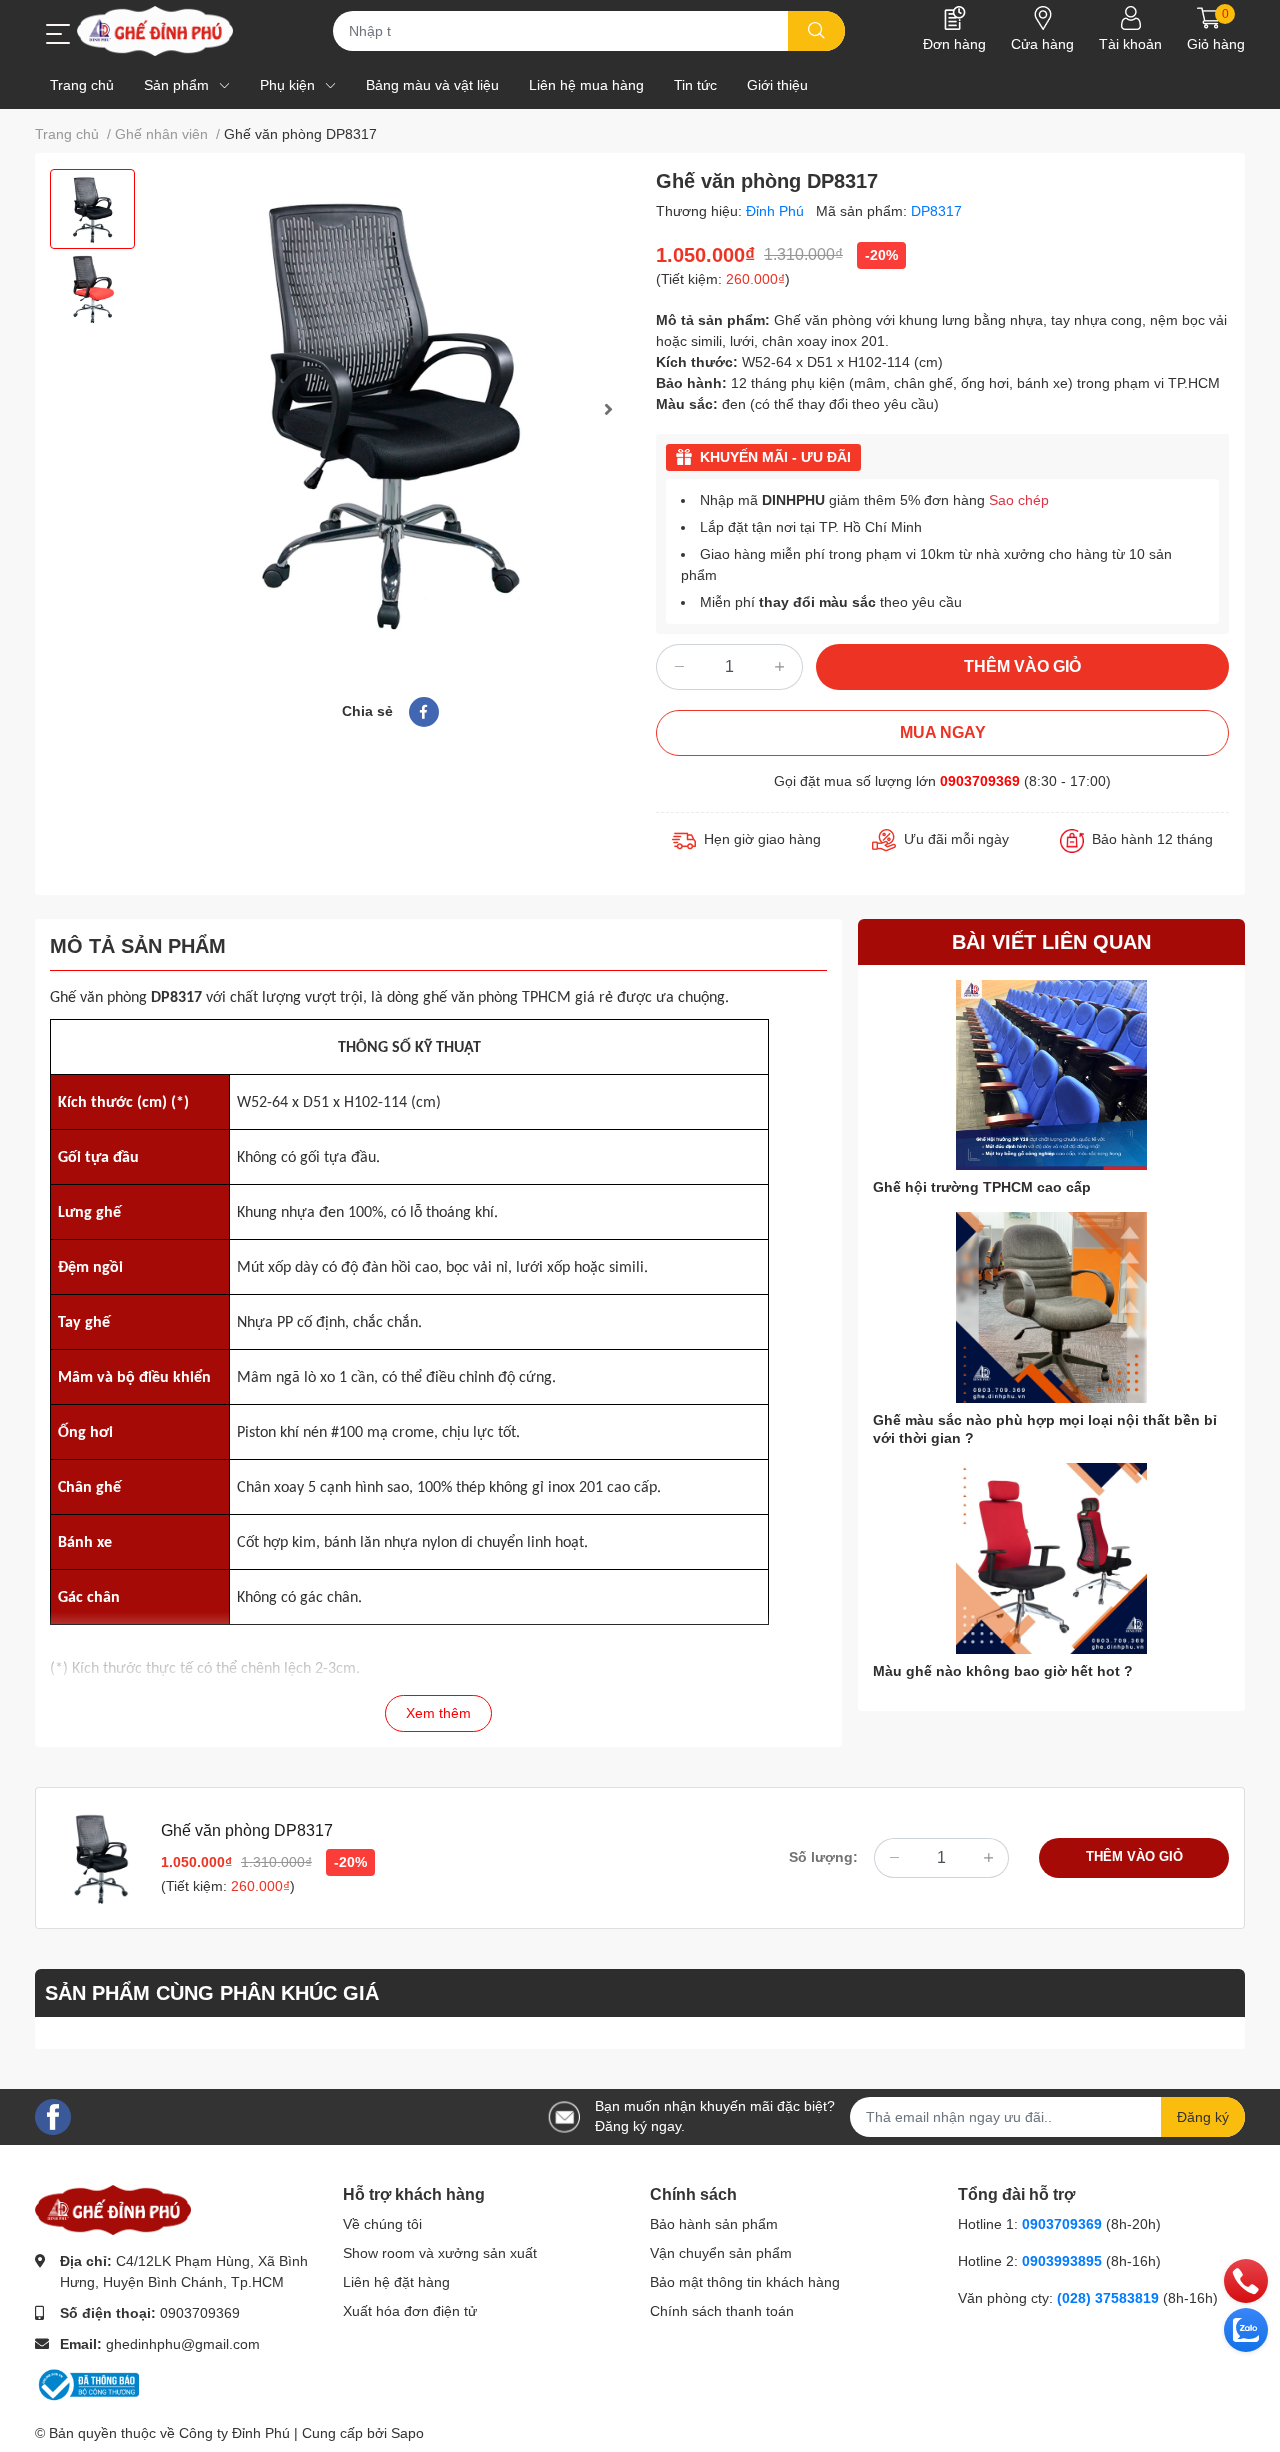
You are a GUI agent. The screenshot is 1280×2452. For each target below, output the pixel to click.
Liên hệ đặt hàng (396, 2282)
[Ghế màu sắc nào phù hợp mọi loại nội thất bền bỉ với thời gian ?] (1051, 1307)
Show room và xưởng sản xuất (440, 2253)
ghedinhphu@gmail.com (183, 2344)
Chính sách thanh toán (722, 2311)
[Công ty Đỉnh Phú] (155, 31)
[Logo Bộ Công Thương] (87, 2383)
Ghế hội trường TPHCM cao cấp (982, 1187)
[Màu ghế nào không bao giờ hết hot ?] (1051, 1558)
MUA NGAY (943, 732)
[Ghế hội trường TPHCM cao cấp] (1051, 1075)
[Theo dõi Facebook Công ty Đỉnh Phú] (53, 2115)
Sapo (407, 2433)
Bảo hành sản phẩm (714, 2224)
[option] (92, 209)
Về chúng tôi (382, 2224)
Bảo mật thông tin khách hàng (745, 2282)
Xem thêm (438, 1713)
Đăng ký (1203, 2117)
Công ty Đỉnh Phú (234, 2433)
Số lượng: (823, 1857)
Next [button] (608, 409)
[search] (816, 31)
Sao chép (1019, 500)
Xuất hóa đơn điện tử (410, 2311)
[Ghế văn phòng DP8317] (390, 409)
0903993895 (1062, 2261)
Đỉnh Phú (777, 211)
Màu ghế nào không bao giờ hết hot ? (1003, 1671)
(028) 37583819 (1110, 2298)
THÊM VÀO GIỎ (1022, 666)
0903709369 (980, 781)
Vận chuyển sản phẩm (721, 2253)
